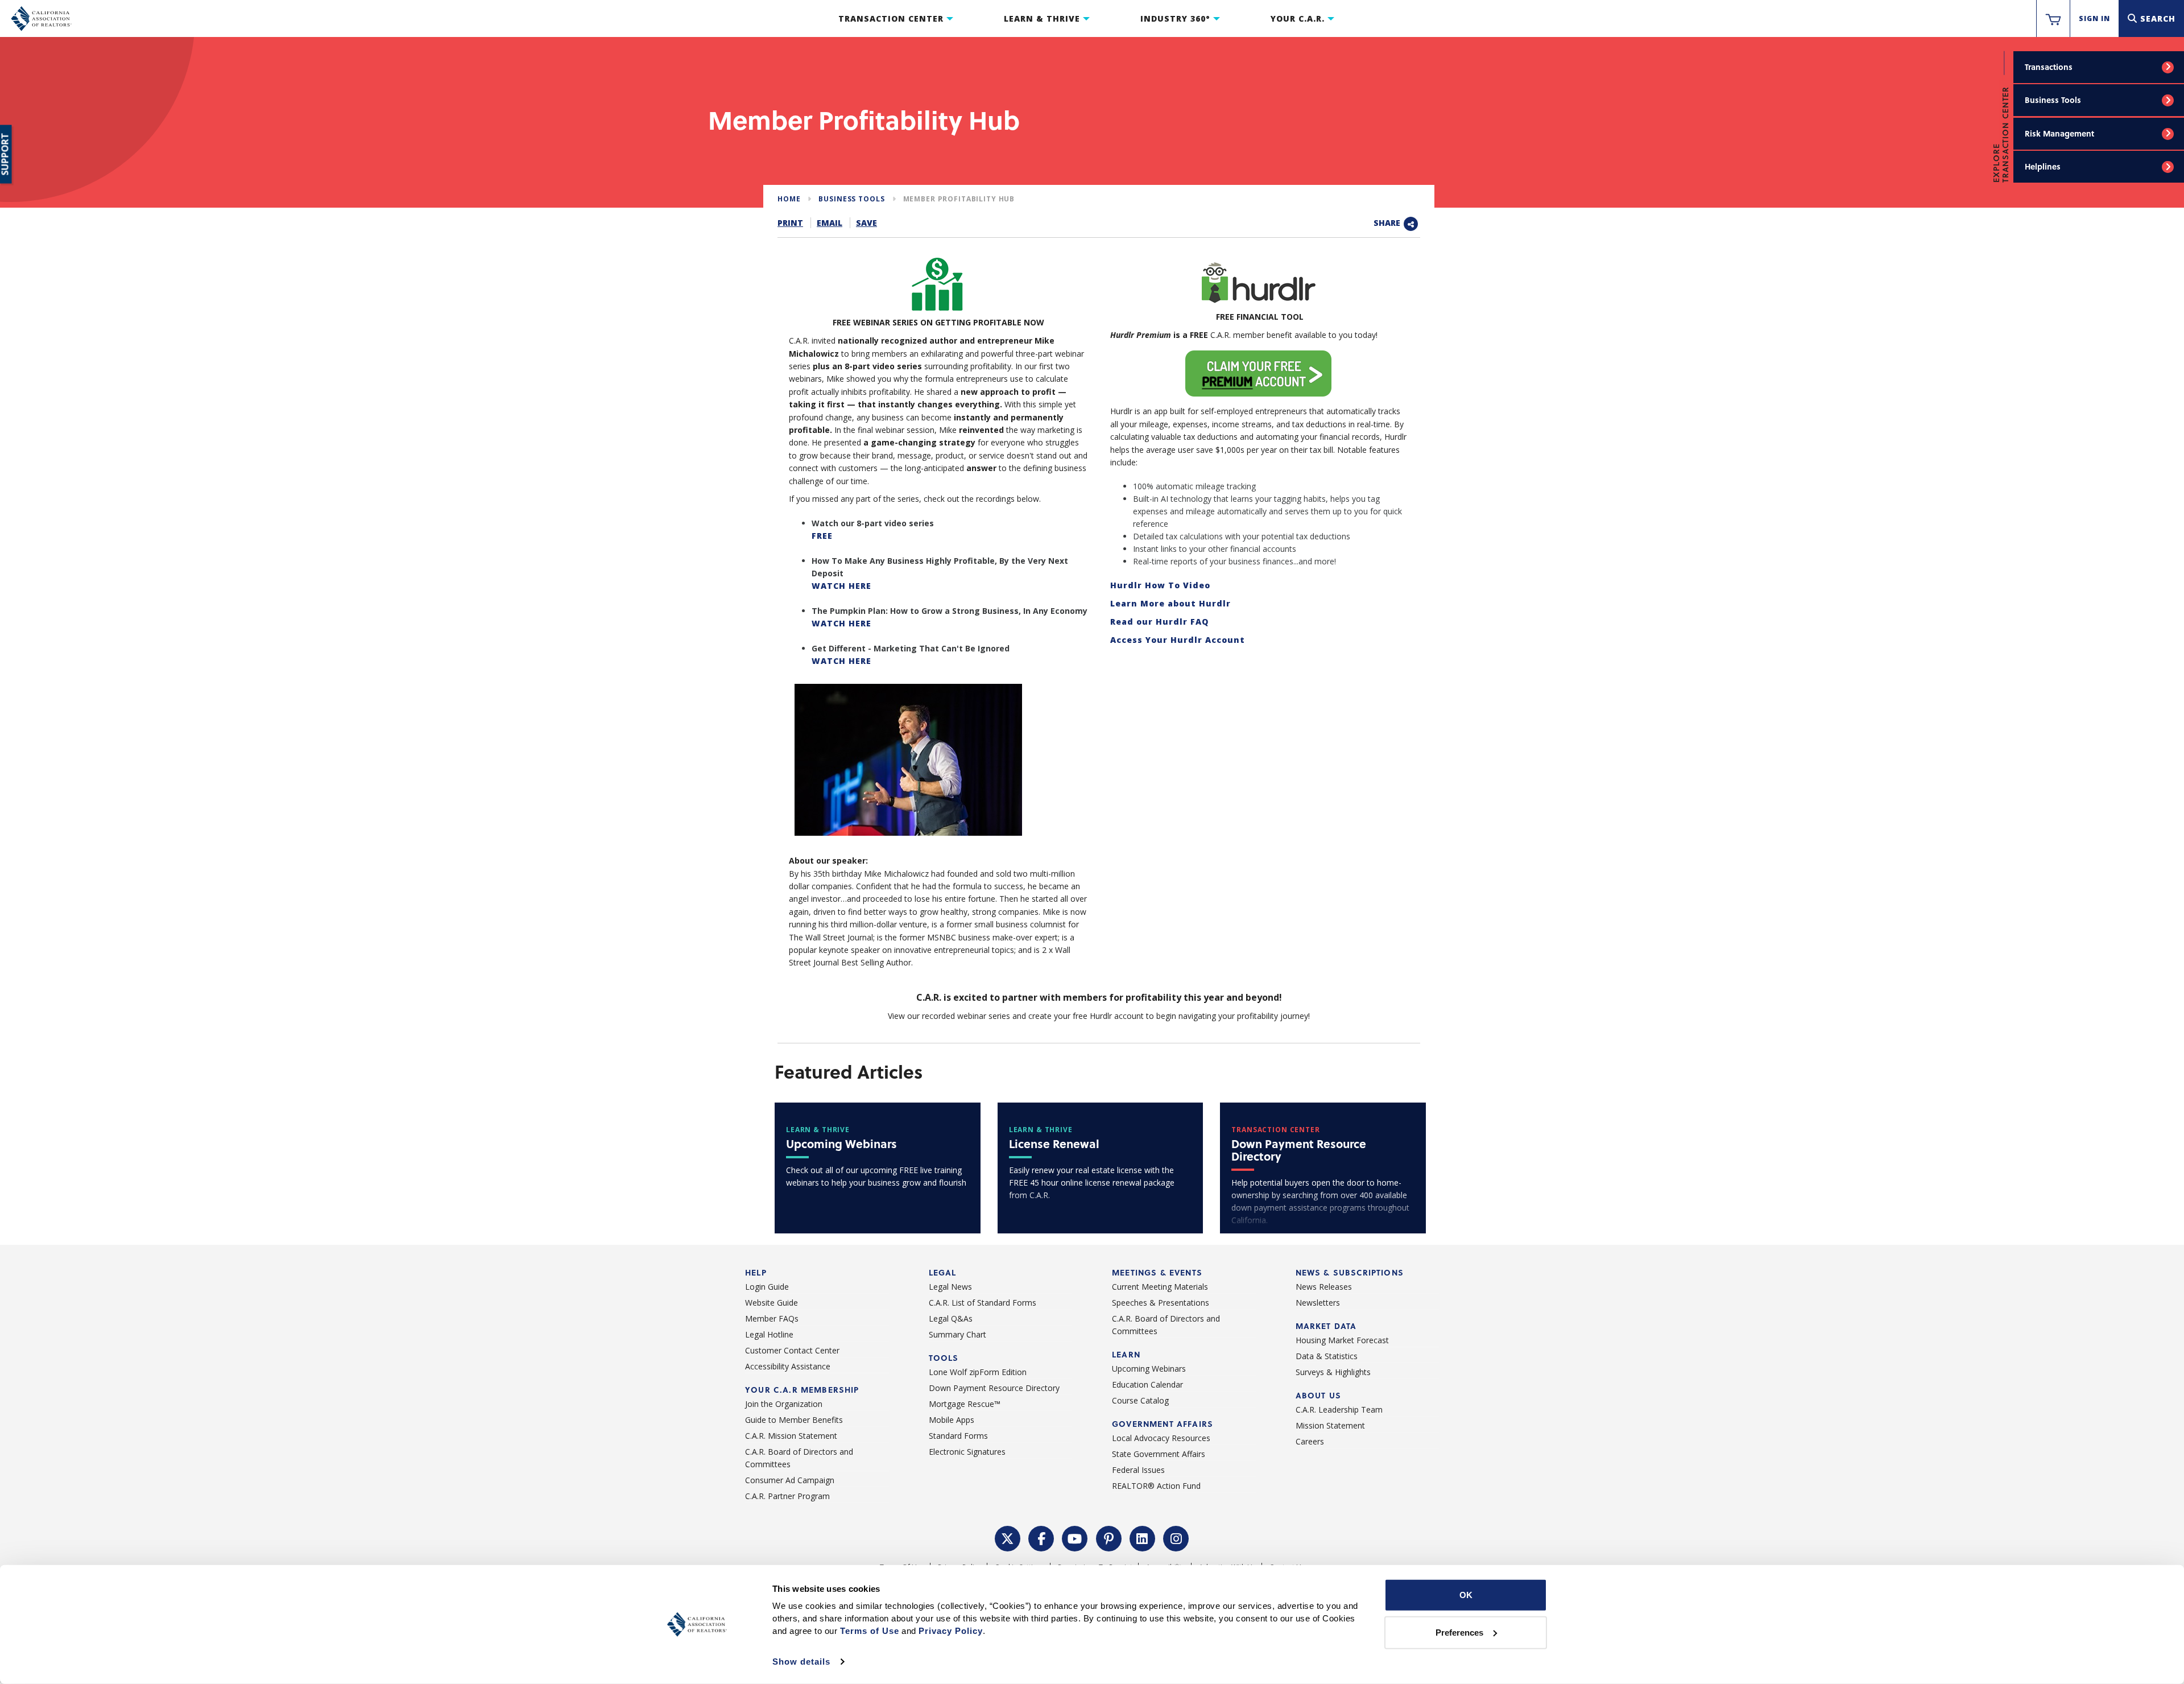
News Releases (1324, 1287)
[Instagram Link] (1176, 1537)
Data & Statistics (1327, 1356)
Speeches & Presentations (1161, 1303)
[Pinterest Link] (1109, 1537)
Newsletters (1318, 1303)
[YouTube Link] (1075, 1537)
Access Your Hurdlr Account (1178, 640)
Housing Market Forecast (1342, 1340)
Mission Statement (1330, 1425)
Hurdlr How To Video (1160, 585)
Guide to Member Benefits (794, 1420)
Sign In (2094, 18)
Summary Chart (957, 1334)
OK (1466, 1595)
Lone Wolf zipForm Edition (978, 1372)
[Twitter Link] (1008, 1537)
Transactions (2049, 67)
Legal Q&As (951, 1318)
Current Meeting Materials (1160, 1287)
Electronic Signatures (967, 1452)
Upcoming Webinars (1149, 1369)
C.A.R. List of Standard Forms (983, 1303)
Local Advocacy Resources (1161, 1438)
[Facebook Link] (1041, 1537)
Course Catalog (1140, 1400)
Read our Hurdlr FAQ (1159, 622)
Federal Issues (1138, 1470)
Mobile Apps (952, 1420)
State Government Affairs (1159, 1454)
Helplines (2043, 166)
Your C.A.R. (1298, 18)
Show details (801, 1662)
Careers (1310, 1441)
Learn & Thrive (1042, 18)
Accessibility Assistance (788, 1366)
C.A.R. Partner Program (787, 1496)
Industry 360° (1175, 18)
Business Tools (2053, 100)
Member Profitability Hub (959, 199)
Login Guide (767, 1287)
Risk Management (2059, 133)
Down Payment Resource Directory (994, 1388)
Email (830, 223)
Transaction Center (891, 18)
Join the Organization (784, 1404)
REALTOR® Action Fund (1156, 1486)
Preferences (1459, 1632)
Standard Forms (958, 1436)
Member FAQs (772, 1318)
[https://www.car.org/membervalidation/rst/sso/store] (2053, 19)
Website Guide (772, 1303)
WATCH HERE (841, 586)
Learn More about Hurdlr (1170, 603)
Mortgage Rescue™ (965, 1404)
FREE (822, 536)
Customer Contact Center (792, 1350)
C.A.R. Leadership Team (1339, 1409)
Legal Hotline (769, 1334)
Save (866, 223)
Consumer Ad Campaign (790, 1480)
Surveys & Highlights (1333, 1372)
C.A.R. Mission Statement (791, 1436)
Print (790, 223)
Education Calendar (1147, 1384)
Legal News (950, 1287)
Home (789, 199)
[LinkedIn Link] (1143, 1537)
